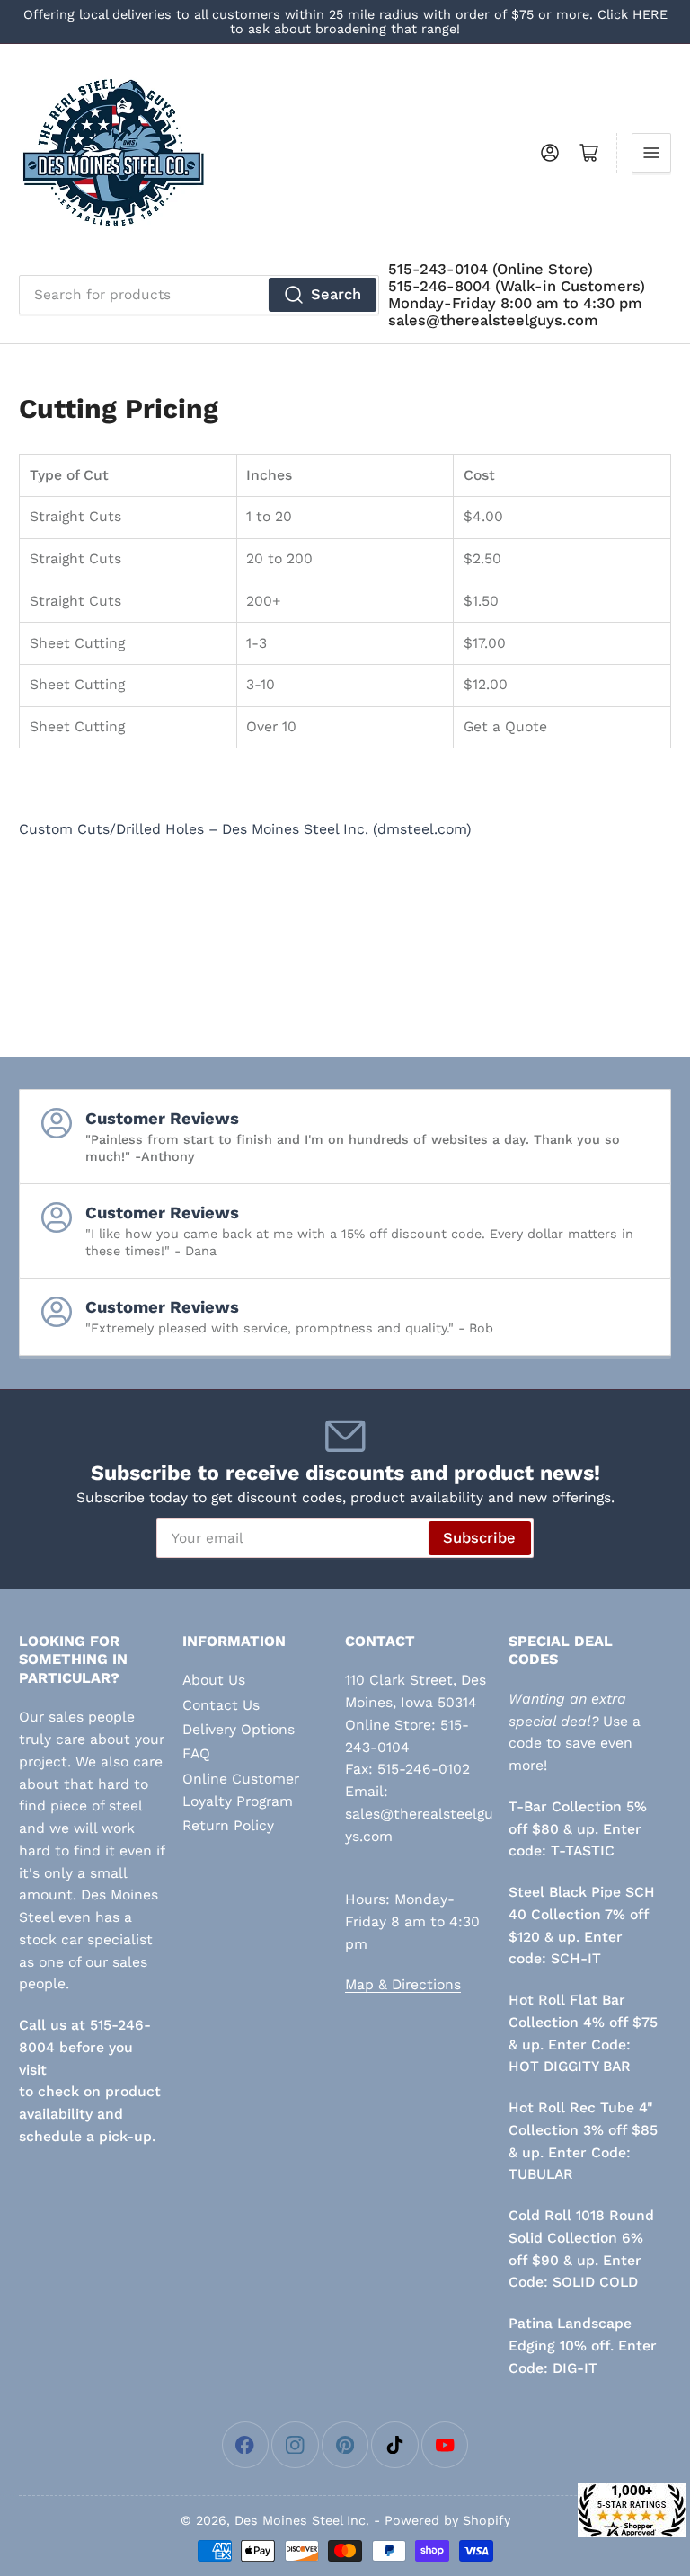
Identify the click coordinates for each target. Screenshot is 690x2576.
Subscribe (479, 1538)
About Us (214, 1680)
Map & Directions (403, 1984)
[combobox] (199, 295)
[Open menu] (651, 153)
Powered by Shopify (447, 2520)
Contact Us (221, 1705)
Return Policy (228, 1825)
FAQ (196, 1753)
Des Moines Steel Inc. (302, 2520)
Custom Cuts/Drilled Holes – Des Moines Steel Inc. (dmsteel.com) (245, 829)
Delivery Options (239, 1729)
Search (336, 294)
